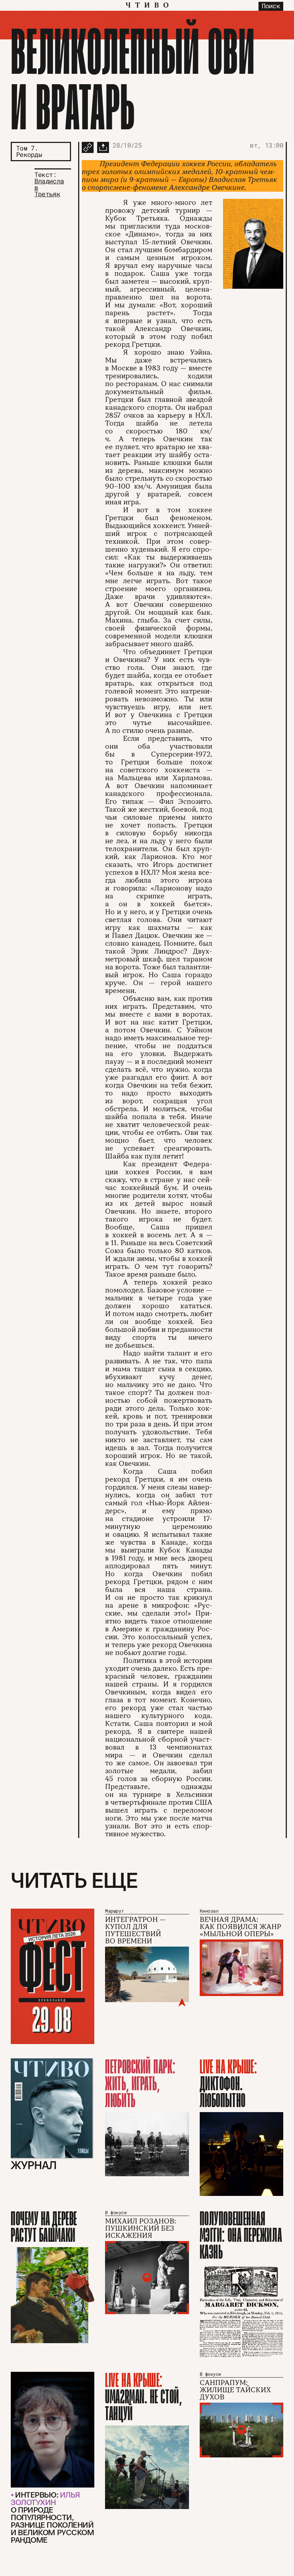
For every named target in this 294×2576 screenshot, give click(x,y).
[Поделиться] (103, 147)
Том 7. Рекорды (29, 151)
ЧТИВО (149, 5)
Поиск (271, 6)
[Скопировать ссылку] (88, 147)
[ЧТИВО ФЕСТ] (53, 1976)
